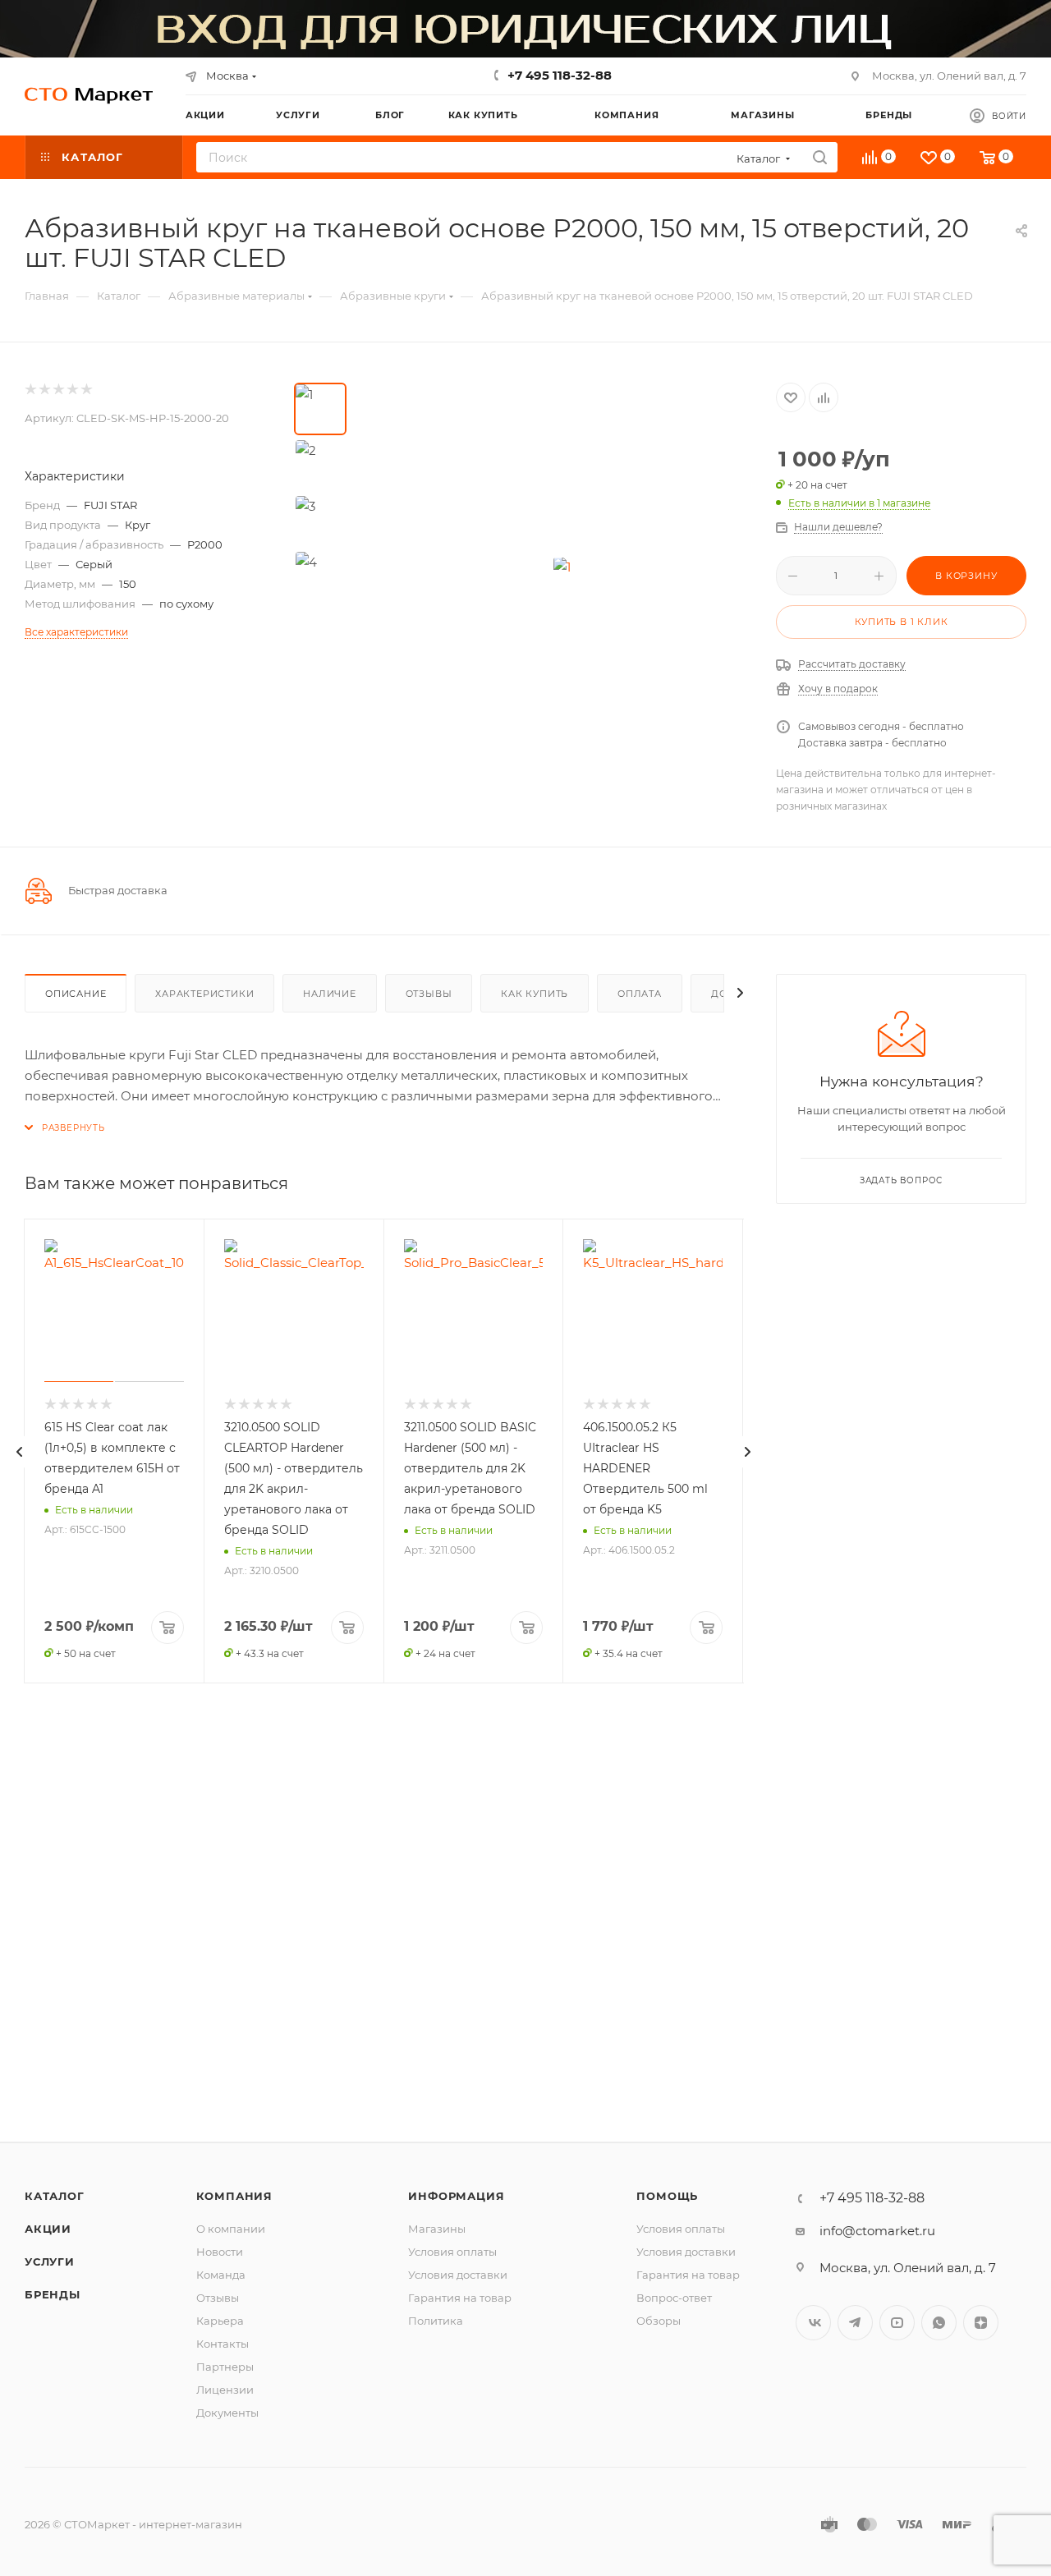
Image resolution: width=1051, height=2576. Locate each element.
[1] (562, 567)
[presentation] (20, 1452)
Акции (48, 2229)
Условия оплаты (452, 2252)
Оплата (640, 994)
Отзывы (429, 994)
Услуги (50, 2261)
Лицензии (225, 2390)
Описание (76, 994)
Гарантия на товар (460, 2298)
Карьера (220, 2321)
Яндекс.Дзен (981, 2323)
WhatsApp (939, 2323)
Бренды (53, 2294)
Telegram (855, 2323)
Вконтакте (813, 2323)
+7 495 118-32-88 (560, 75)
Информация (456, 2196)
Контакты (223, 2344)
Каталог (55, 2196)
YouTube (897, 2323)
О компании (231, 2229)
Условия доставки (458, 2275)
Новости (220, 2252)
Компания (234, 2196)
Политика (436, 2321)
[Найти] (820, 157)
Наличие (330, 994)
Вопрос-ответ (674, 2298)
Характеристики (204, 994)
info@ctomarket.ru (877, 2231)
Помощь (667, 2196)
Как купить (535, 994)
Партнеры (225, 2367)
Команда (221, 2275)
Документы (227, 2413)
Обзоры (659, 2321)
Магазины (437, 2229)
